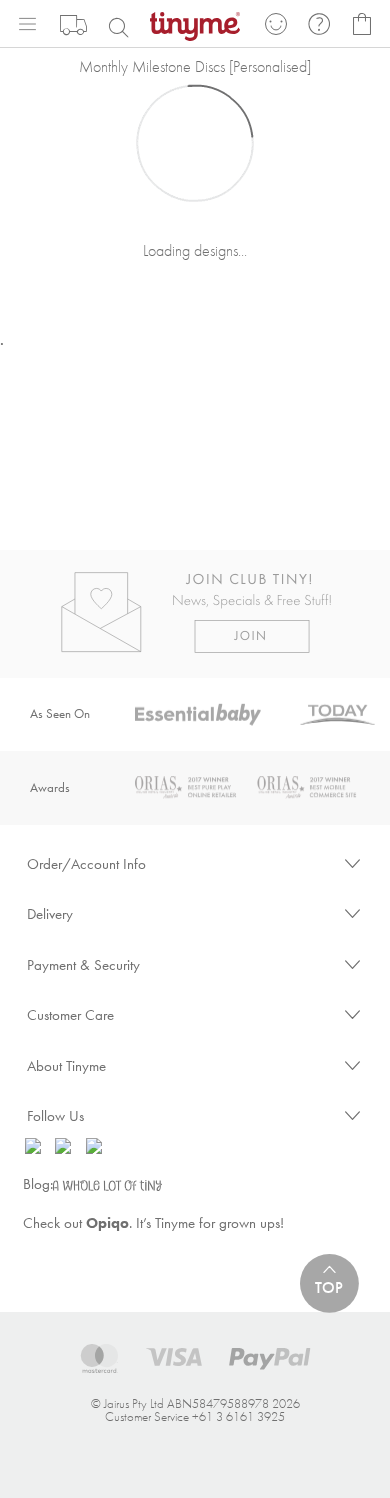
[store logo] (195, 24)
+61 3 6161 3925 (238, 1416)
